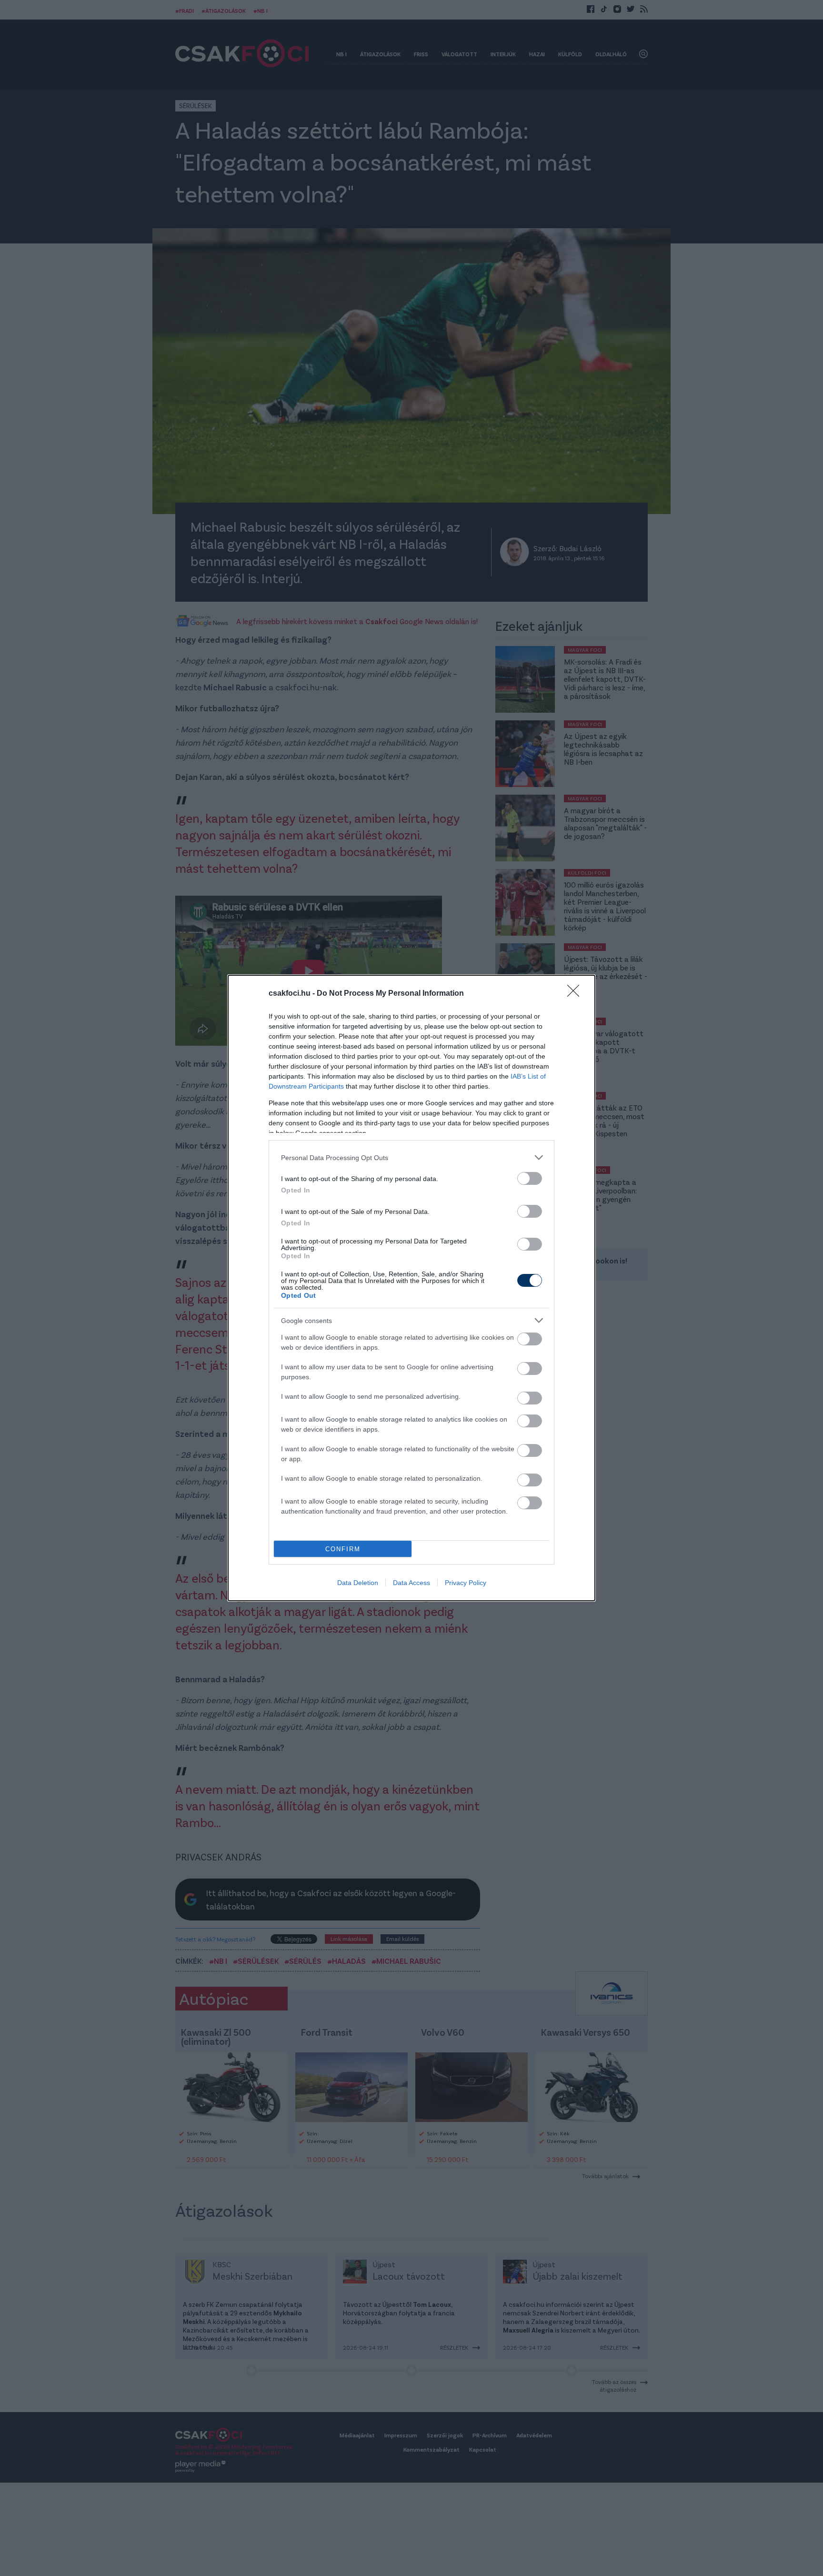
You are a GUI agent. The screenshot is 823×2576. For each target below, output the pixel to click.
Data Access (411, 1583)
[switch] (530, 1178)
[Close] (576, 994)
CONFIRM (343, 1549)
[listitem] (411, 1157)
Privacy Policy (466, 1583)
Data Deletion (358, 1583)
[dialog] (411, 1288)
